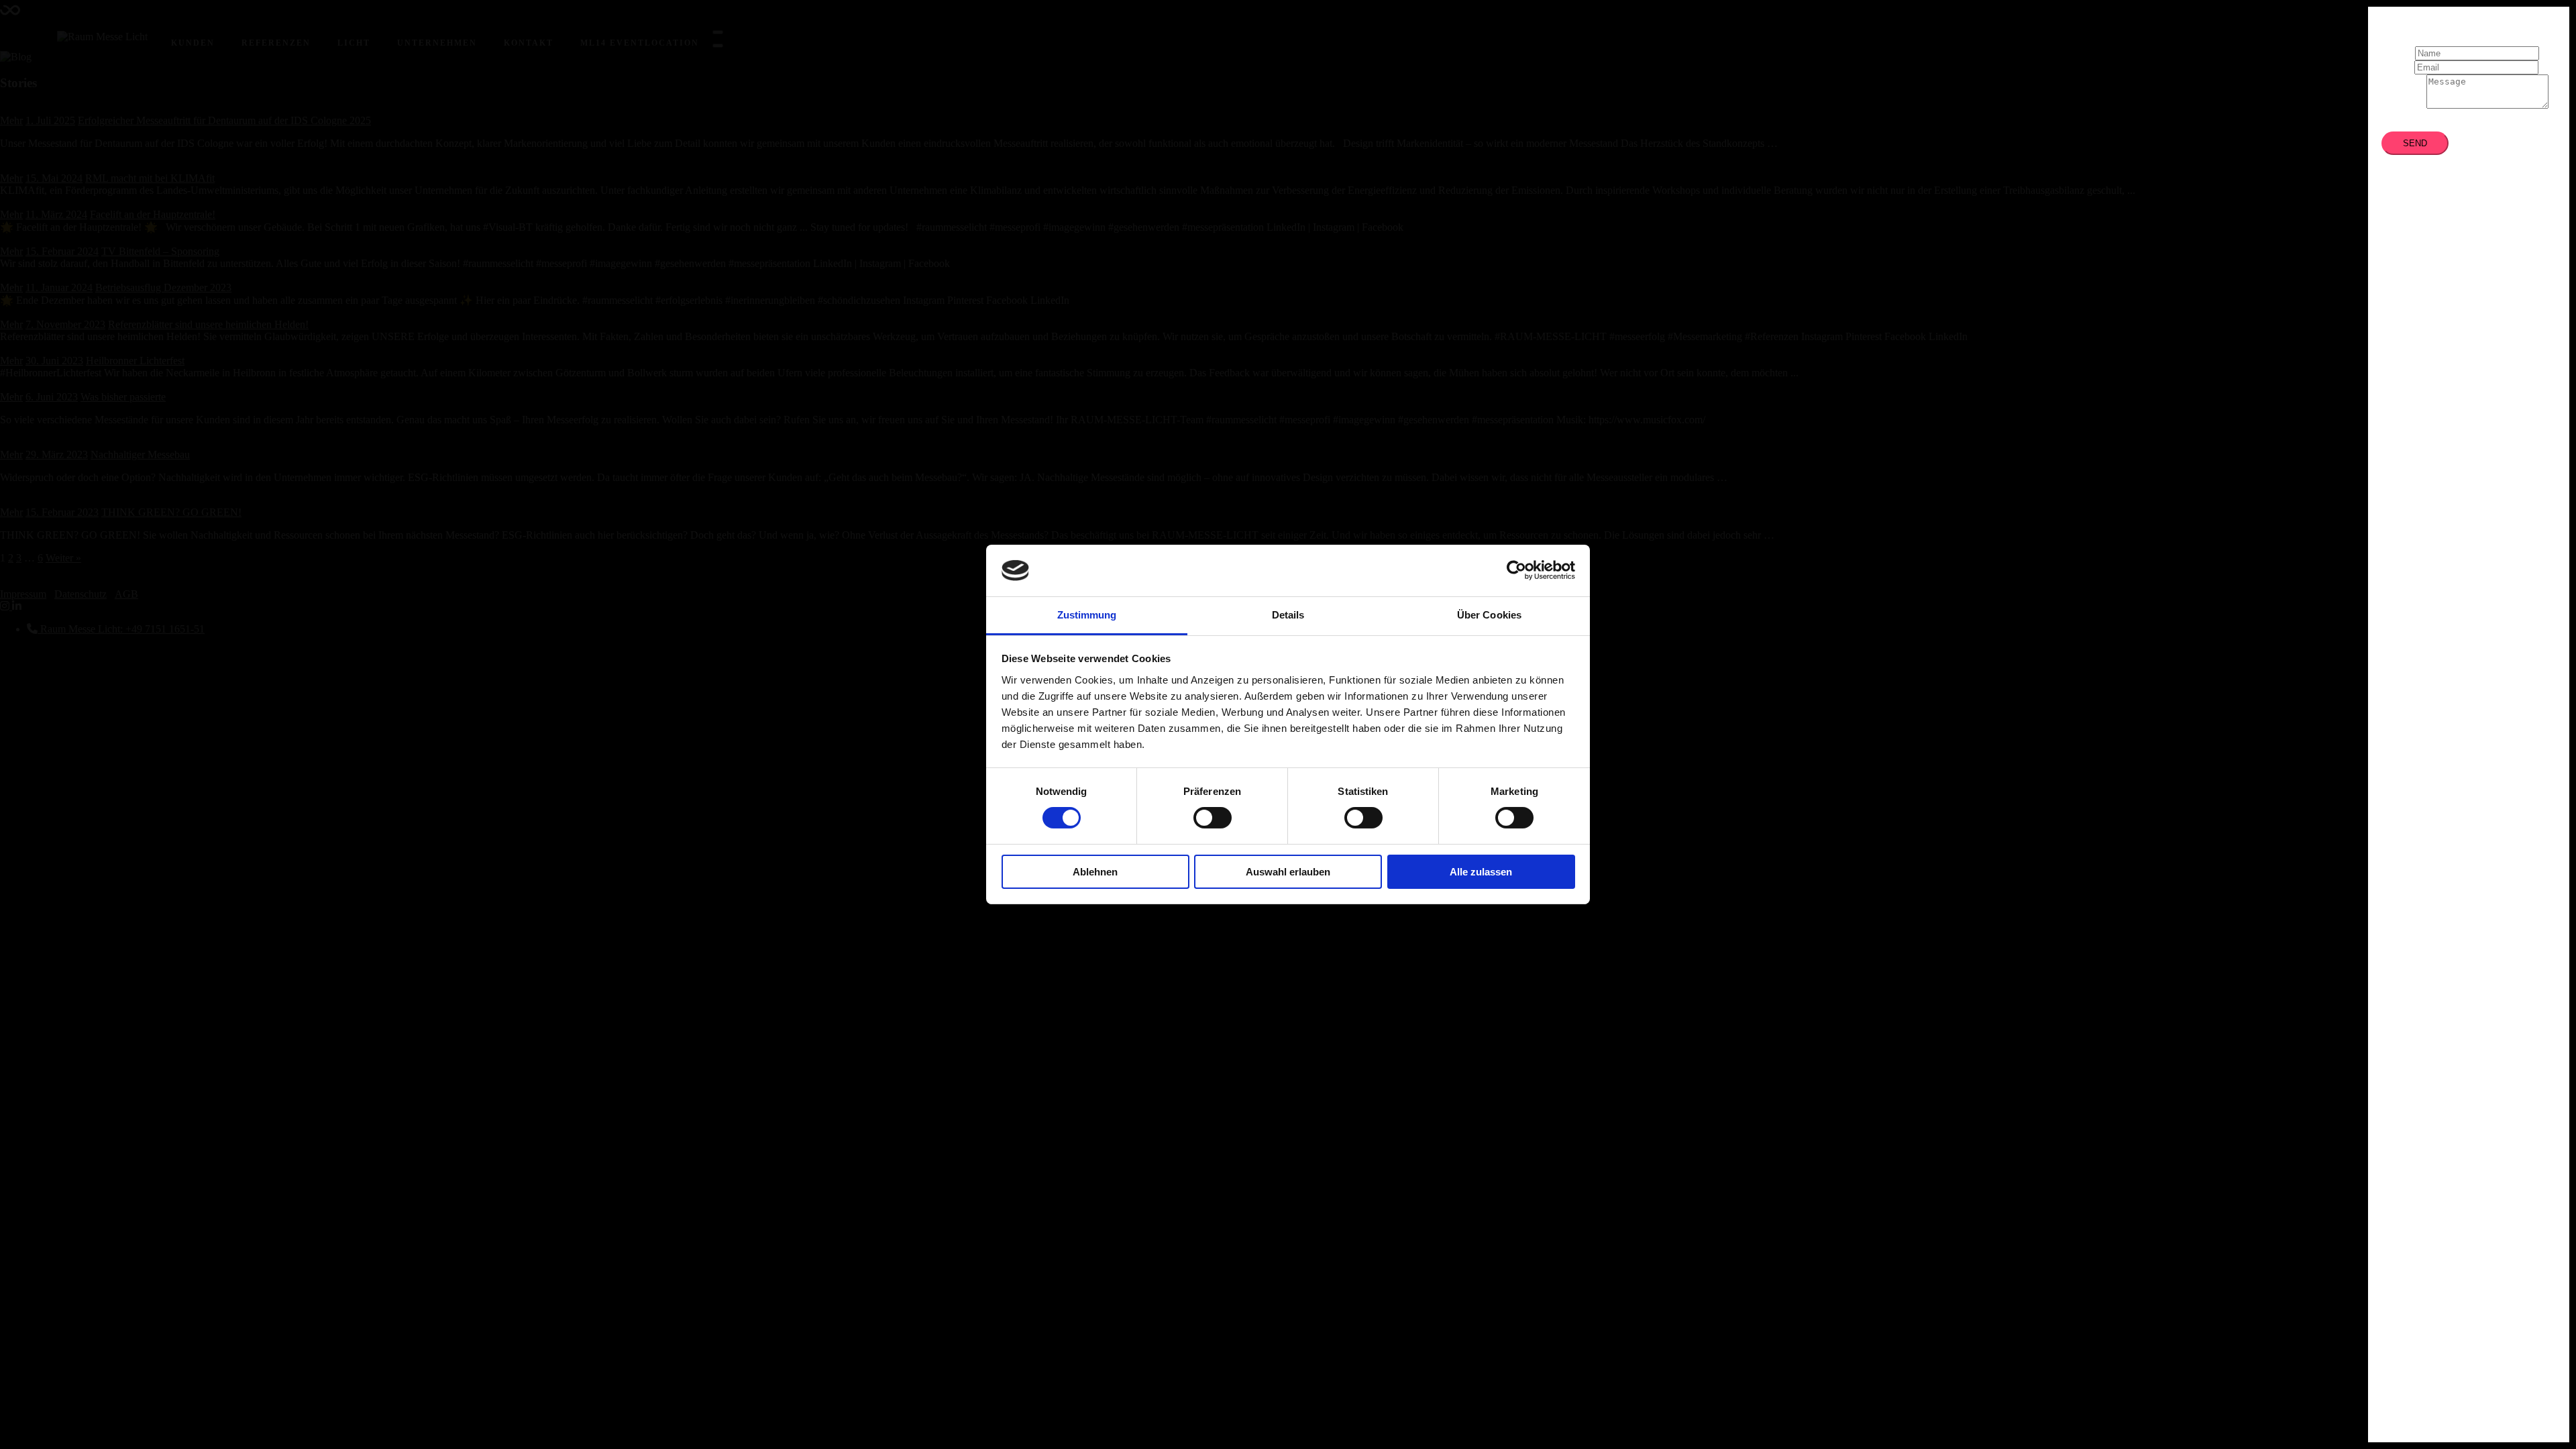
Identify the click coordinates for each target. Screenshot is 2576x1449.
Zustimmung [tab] (1087, 615)
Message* (2403, 105)
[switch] (1213, 818)
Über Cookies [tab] (1489, 615)
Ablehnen (1095, 872)
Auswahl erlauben (1288, 872)
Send (2415, 143)
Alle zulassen (1481, 872)
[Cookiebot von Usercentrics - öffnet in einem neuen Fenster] (1516, 570)
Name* (2397, 53)
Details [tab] (1288, 615)
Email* (2397, 67)
